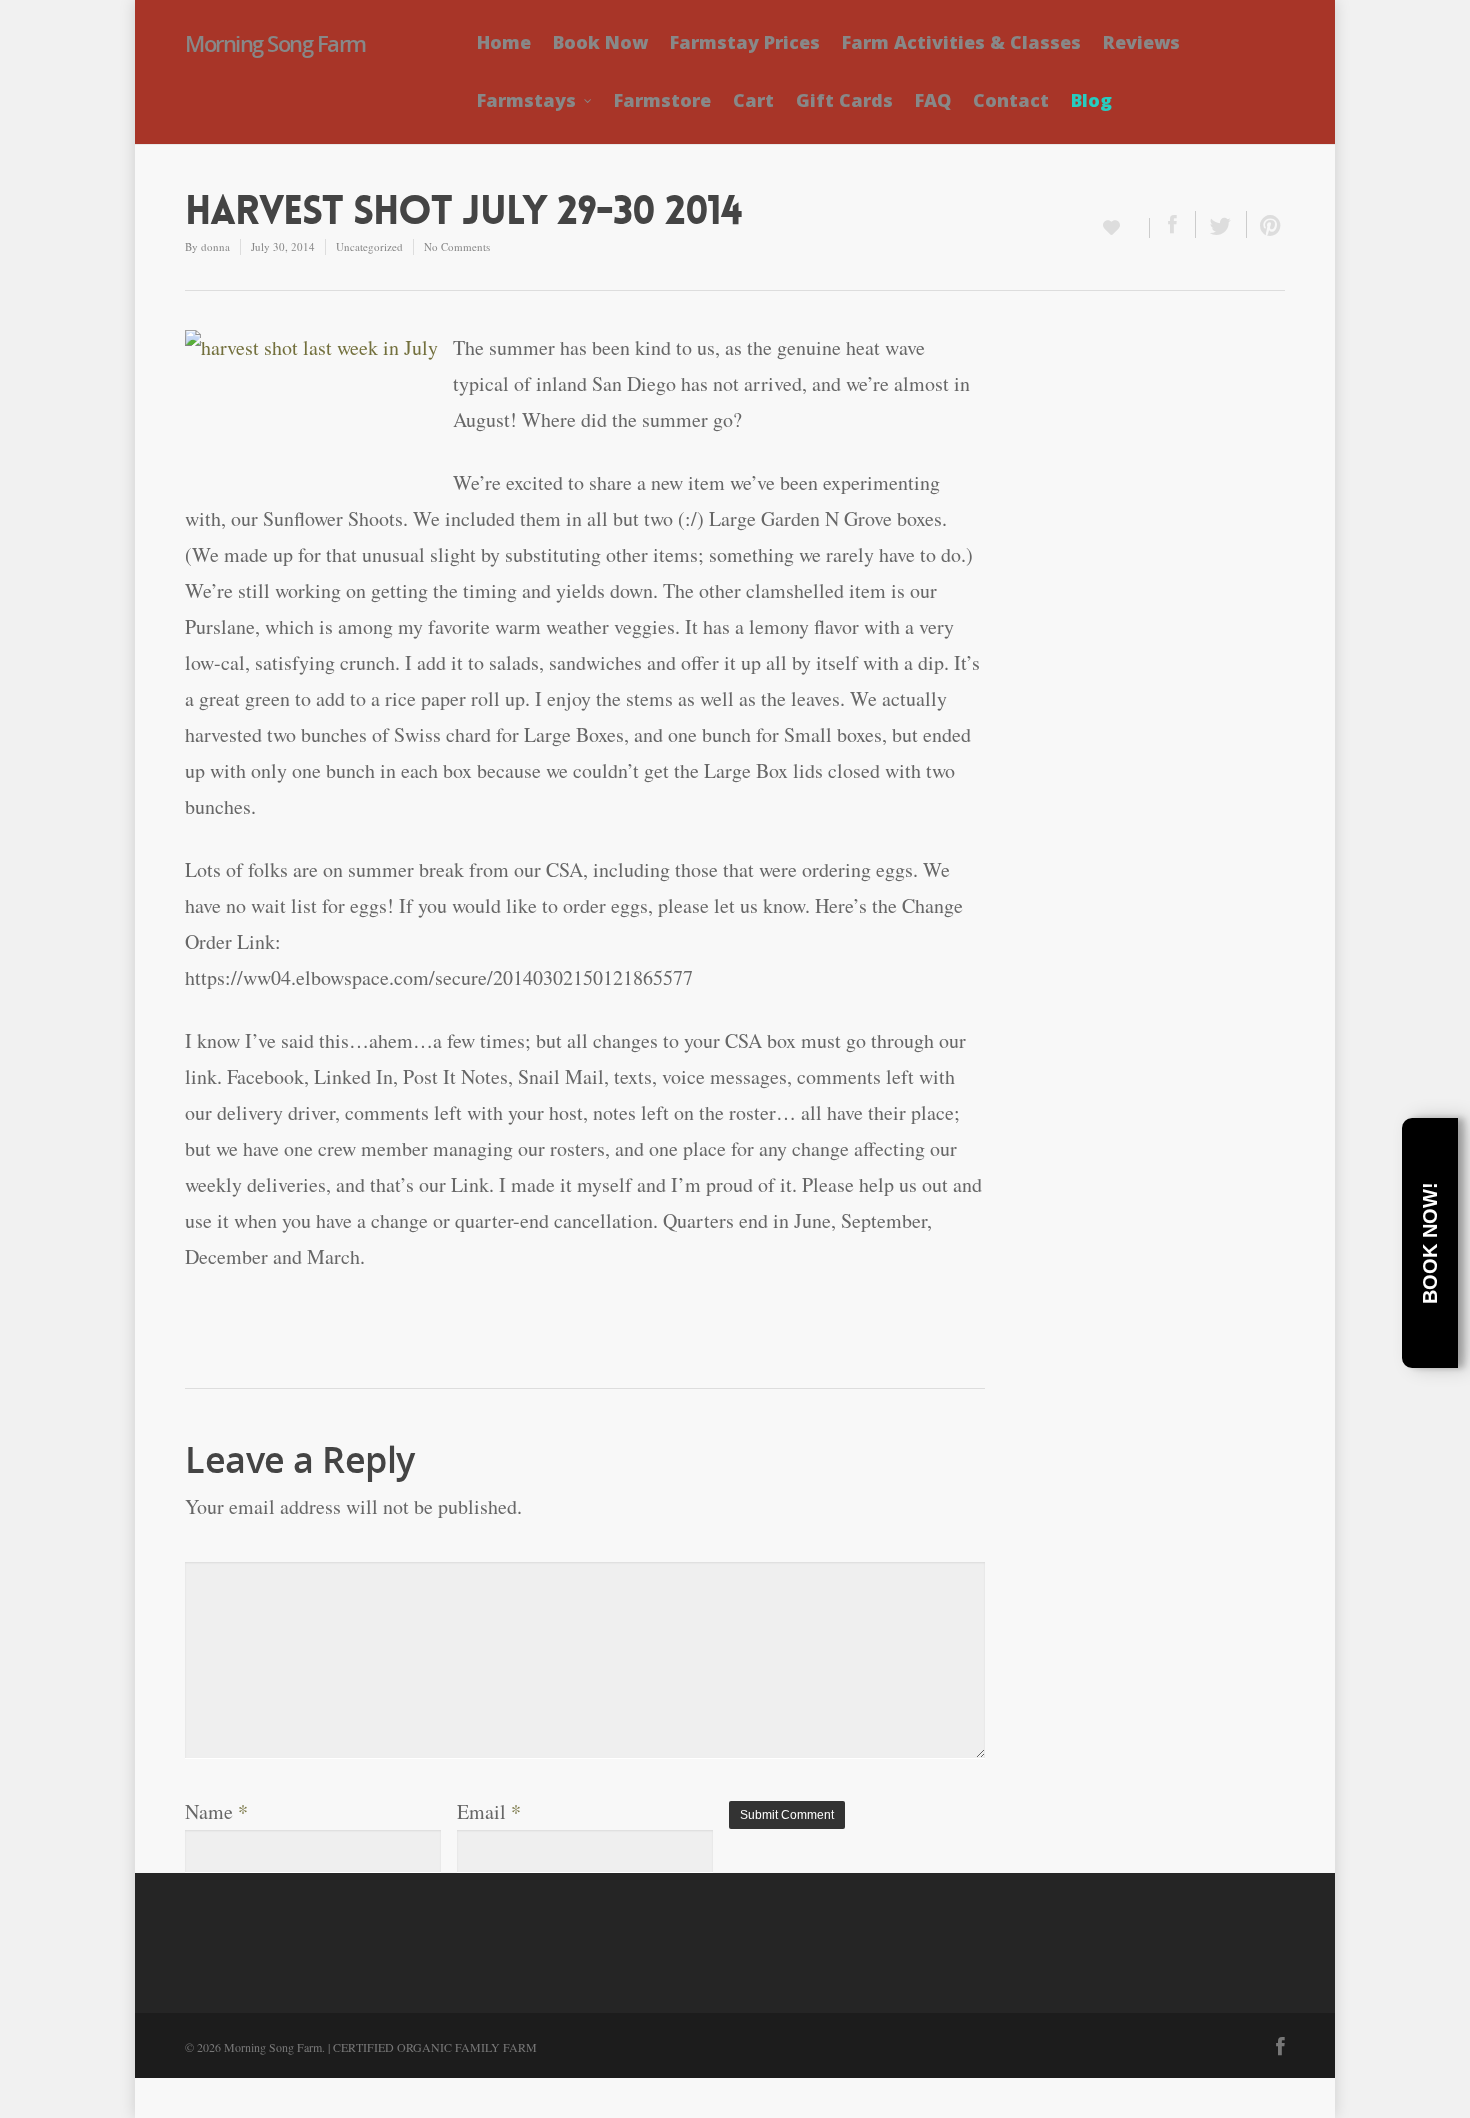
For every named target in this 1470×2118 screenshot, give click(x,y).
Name (216, 1811)
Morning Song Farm (275, 43)
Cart (753, 100)
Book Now (600, 42)
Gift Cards (844, 100)
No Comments (457, 246)
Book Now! (1430, 1243)
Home (504, 42)
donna (215, 246)
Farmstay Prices (745, 42)
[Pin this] (1266, 224)
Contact (1011, 100)
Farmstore (662, 100)
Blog (1091, 100)
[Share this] (1173, 224)
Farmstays (526, 100)
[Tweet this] (1221, 224)
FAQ (933, 100)
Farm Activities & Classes (961, 42)
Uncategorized (369, 246)
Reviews (1141, 42)
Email (489, 1811)
